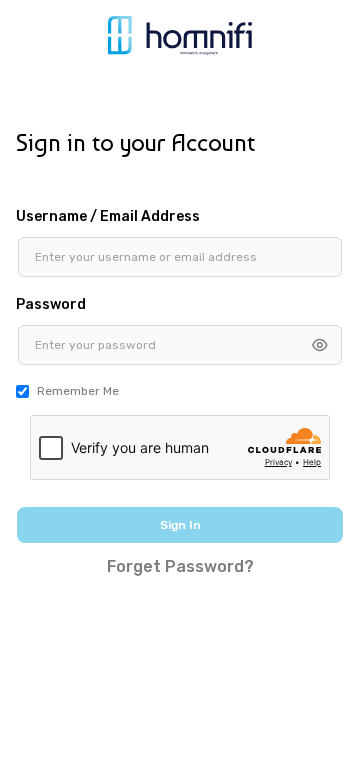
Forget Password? (180, 566)
